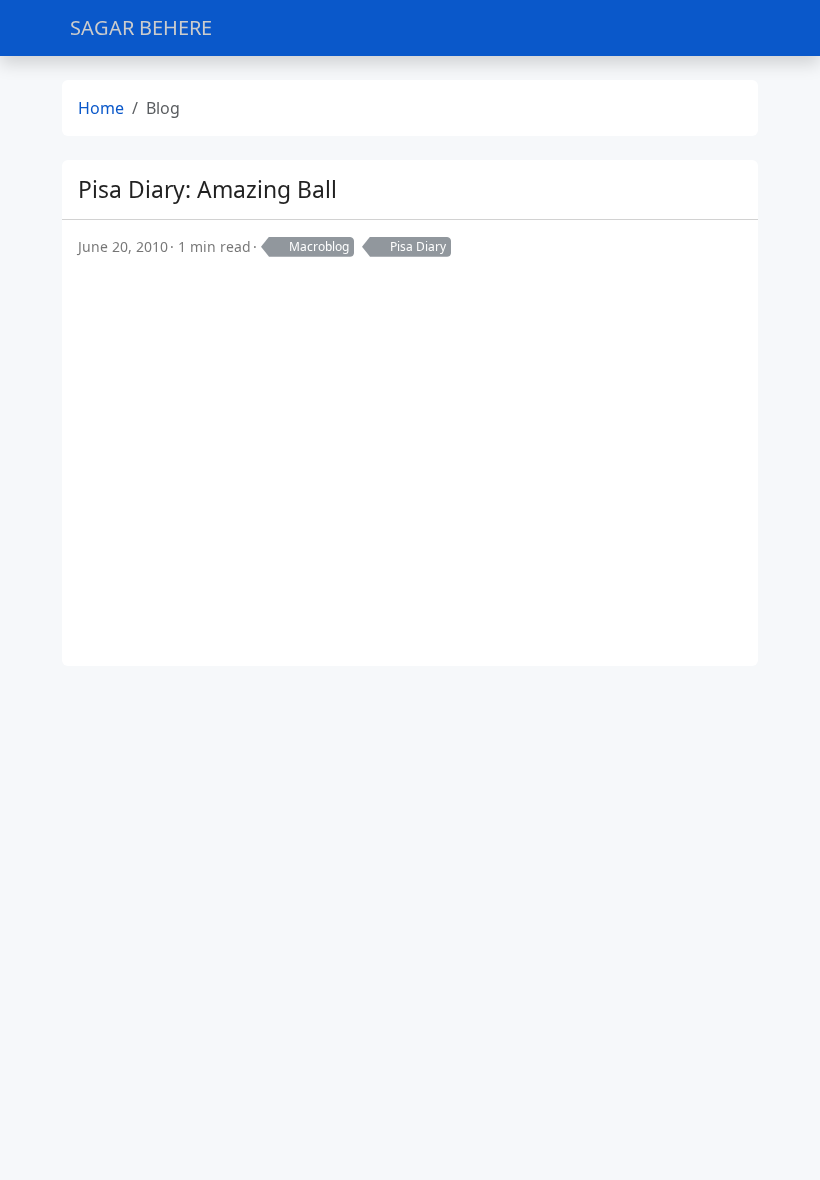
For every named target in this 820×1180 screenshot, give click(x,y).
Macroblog (319, 246)
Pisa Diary (418, 246)
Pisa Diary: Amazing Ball (207, 189)
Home (101, 108)
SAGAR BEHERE (141, 27)
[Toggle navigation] (733, 28)
